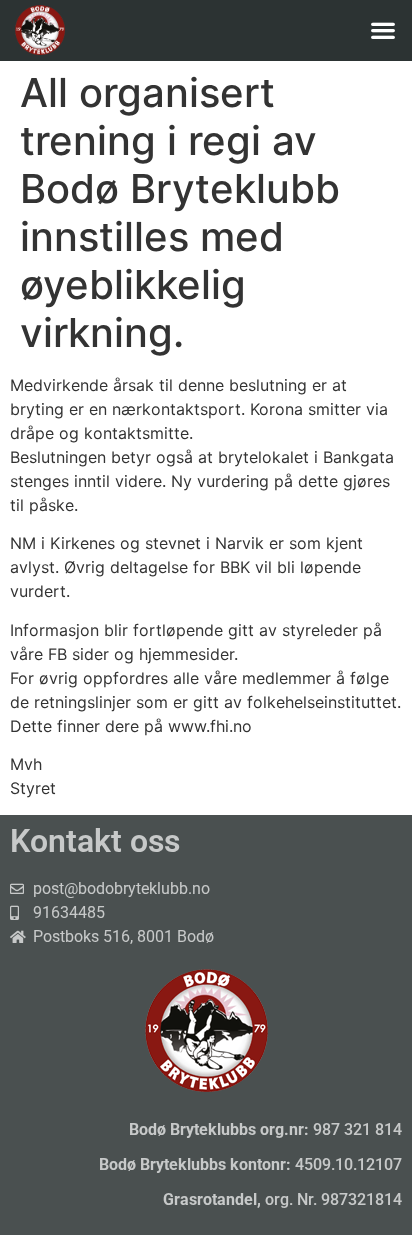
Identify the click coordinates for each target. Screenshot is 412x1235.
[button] (382, 29)
